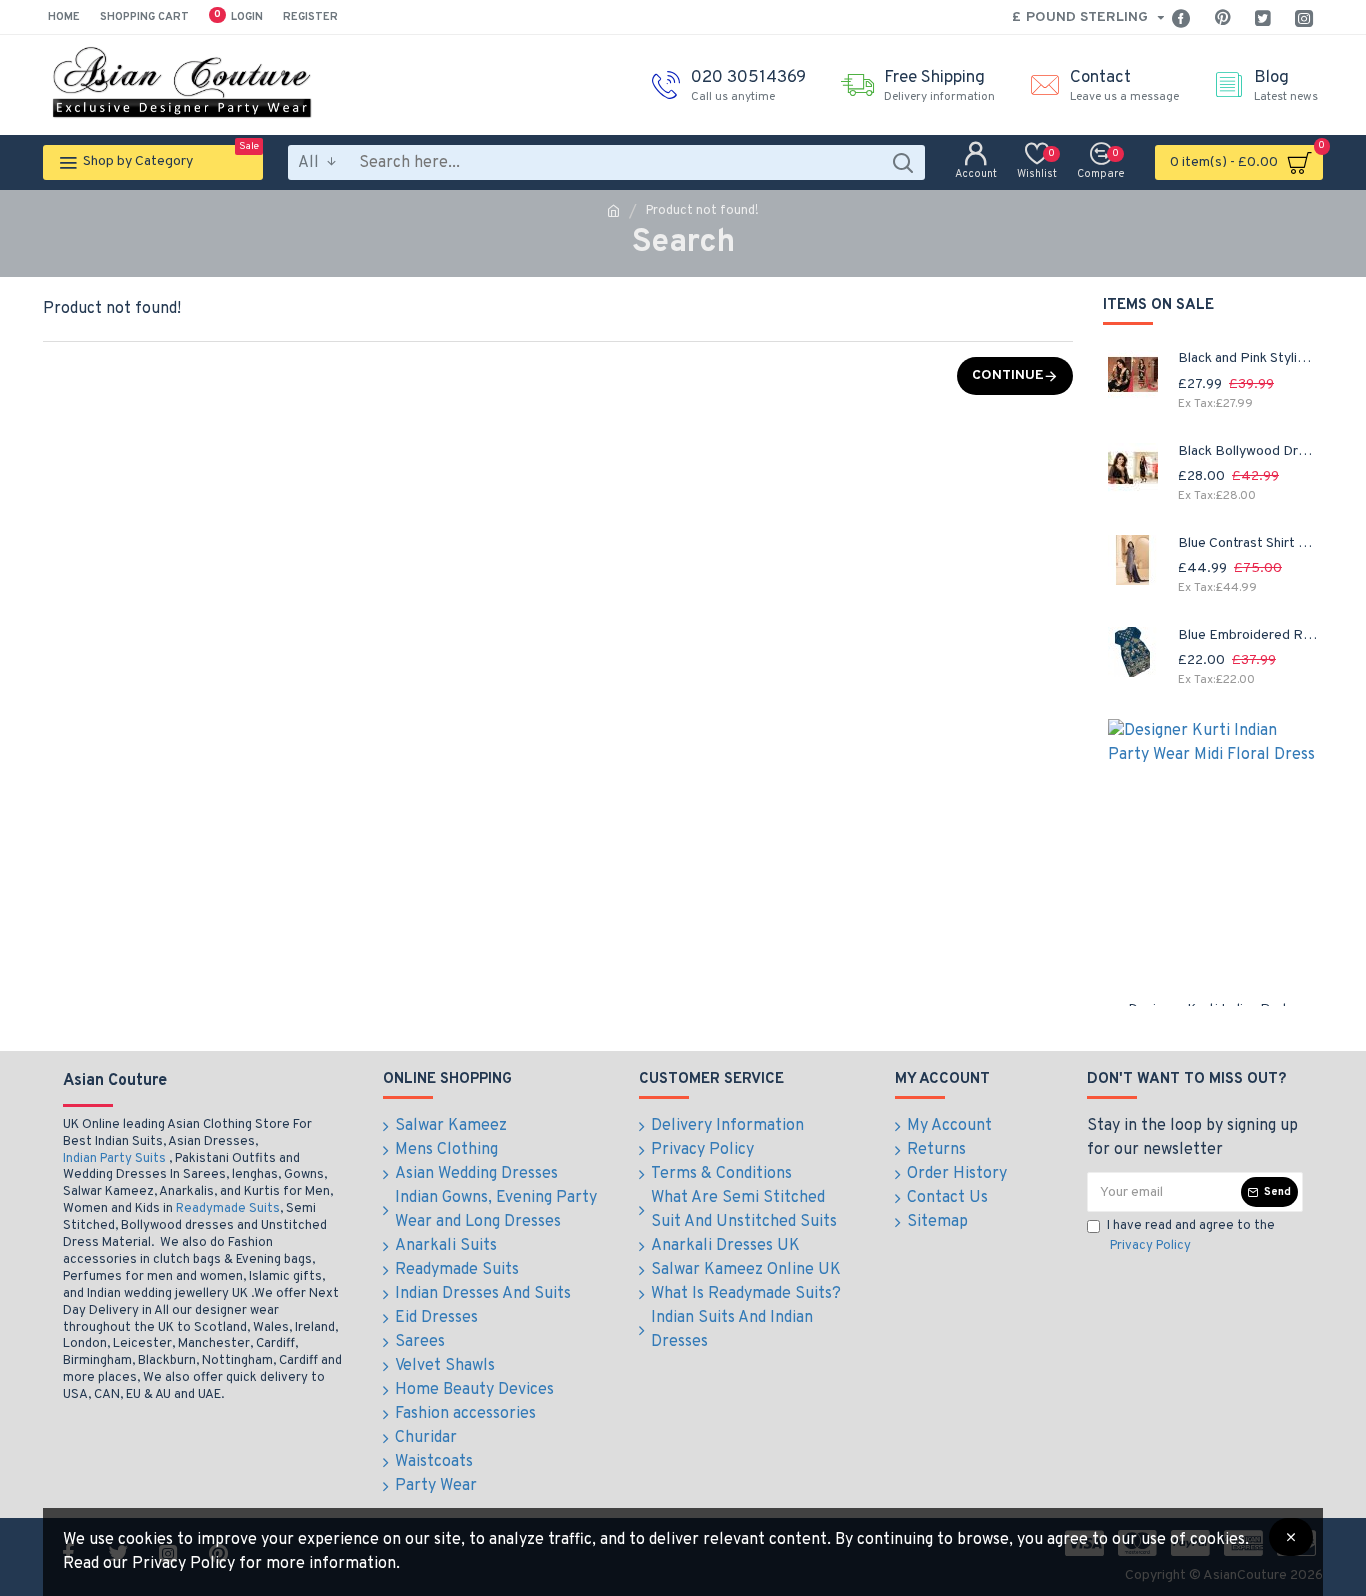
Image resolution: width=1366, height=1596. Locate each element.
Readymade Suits (228, 1209)
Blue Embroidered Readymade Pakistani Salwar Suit (1248, 635)
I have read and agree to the (1191, 1236)
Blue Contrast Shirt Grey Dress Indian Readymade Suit (1248, 543)
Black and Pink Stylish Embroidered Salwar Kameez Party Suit (1248, 358)
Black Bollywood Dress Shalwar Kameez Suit (1248, 451)
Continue (1008, 375)
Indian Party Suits (114, 1159)
